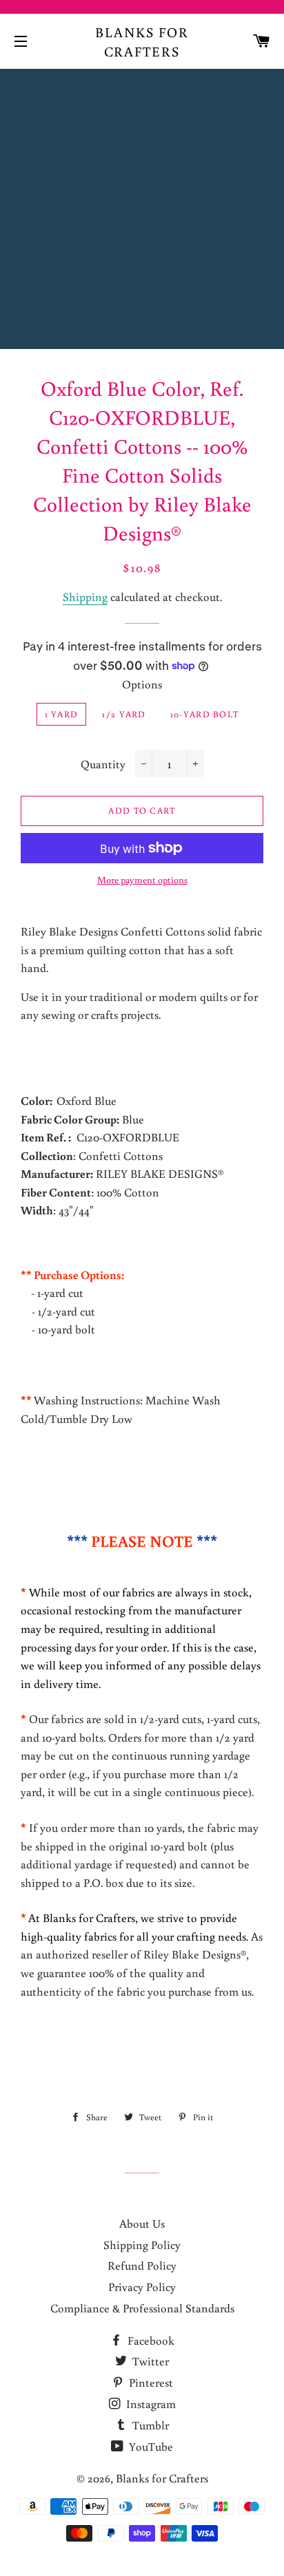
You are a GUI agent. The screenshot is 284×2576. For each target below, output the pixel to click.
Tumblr (149, 2425)
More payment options (142, 880)
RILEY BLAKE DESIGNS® (123, 1173)
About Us (142, 2223)
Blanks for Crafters (142, 41)
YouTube (150, 2446)
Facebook (150, 2340)
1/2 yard (124, 714)
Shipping (85, 597)
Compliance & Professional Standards (142, 2308)
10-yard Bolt (205, 714)
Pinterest (150, 2382)
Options (142, 684)
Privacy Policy (142, 2287)
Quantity (103, 764)
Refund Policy (142, 2265)
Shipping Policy (142, 2245)
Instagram (150, 2404)
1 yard (62, 714)
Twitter (149, 2361)
